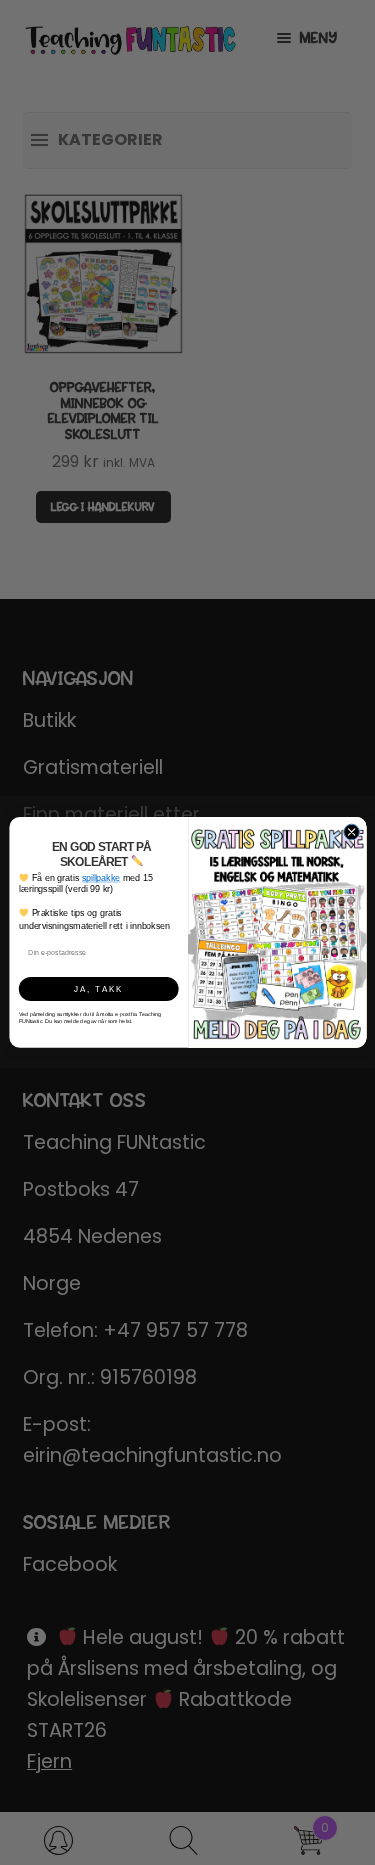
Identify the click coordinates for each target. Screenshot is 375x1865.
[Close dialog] (351, 832)
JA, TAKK (98, 988)
